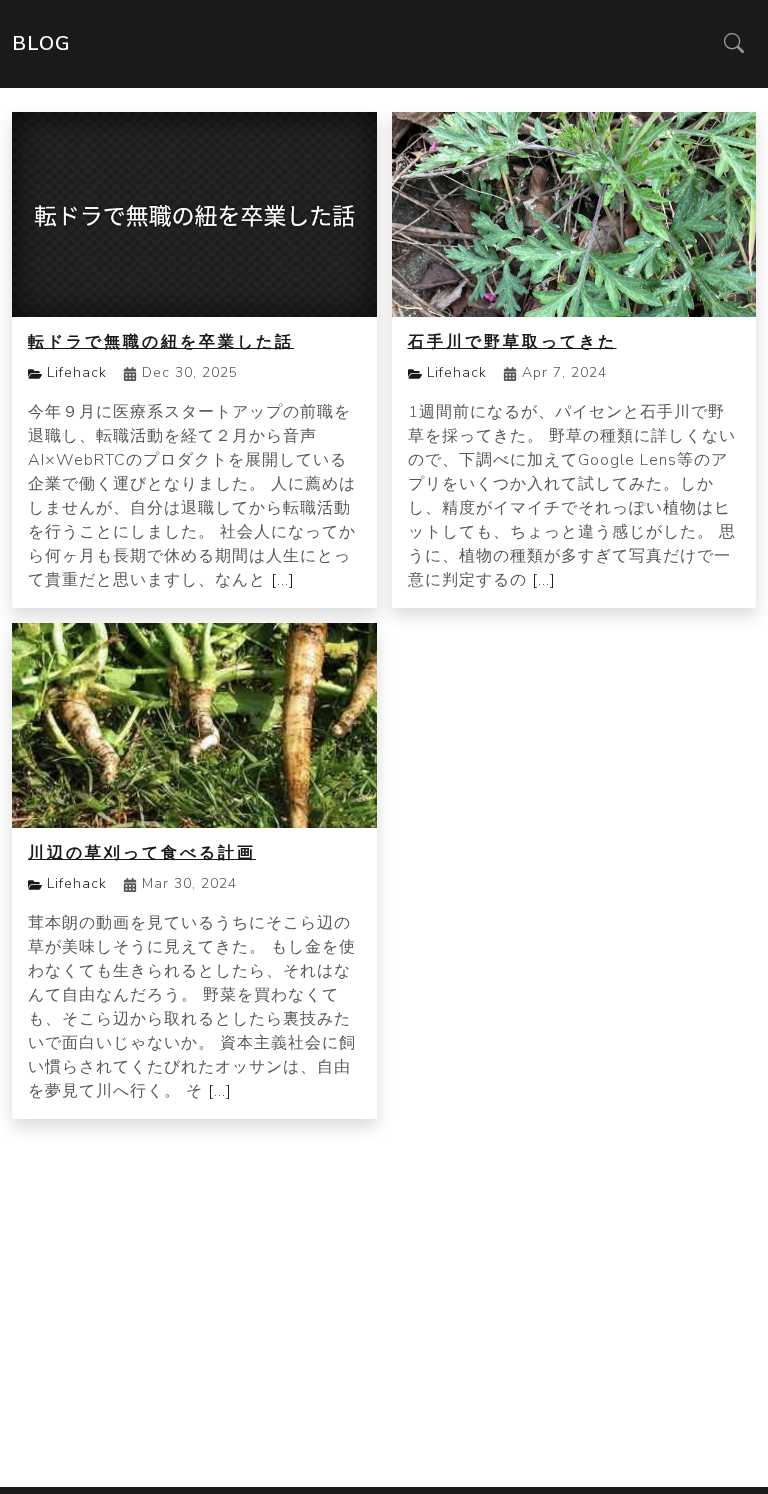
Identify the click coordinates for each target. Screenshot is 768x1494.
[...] (283, 580)
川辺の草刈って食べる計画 (142, 853)
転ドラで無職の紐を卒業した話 (161, 342)
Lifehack (77, 372)
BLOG (41, 43)
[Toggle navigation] (734, 44)
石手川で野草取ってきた (512, 342)
